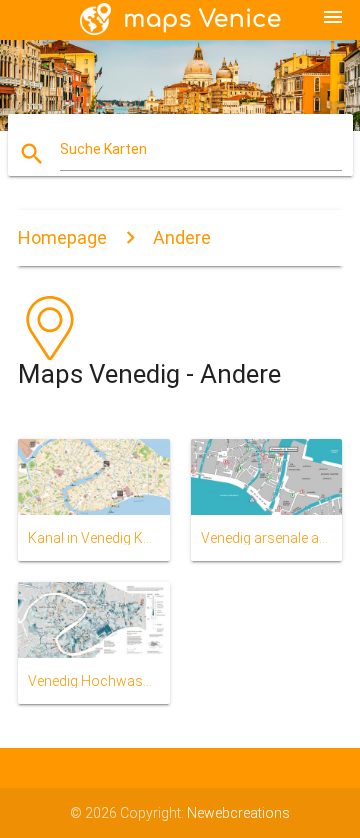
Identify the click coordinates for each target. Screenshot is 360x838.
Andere (182, 237)
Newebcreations (238, 813)
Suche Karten (103, 149)
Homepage (62, 237)
